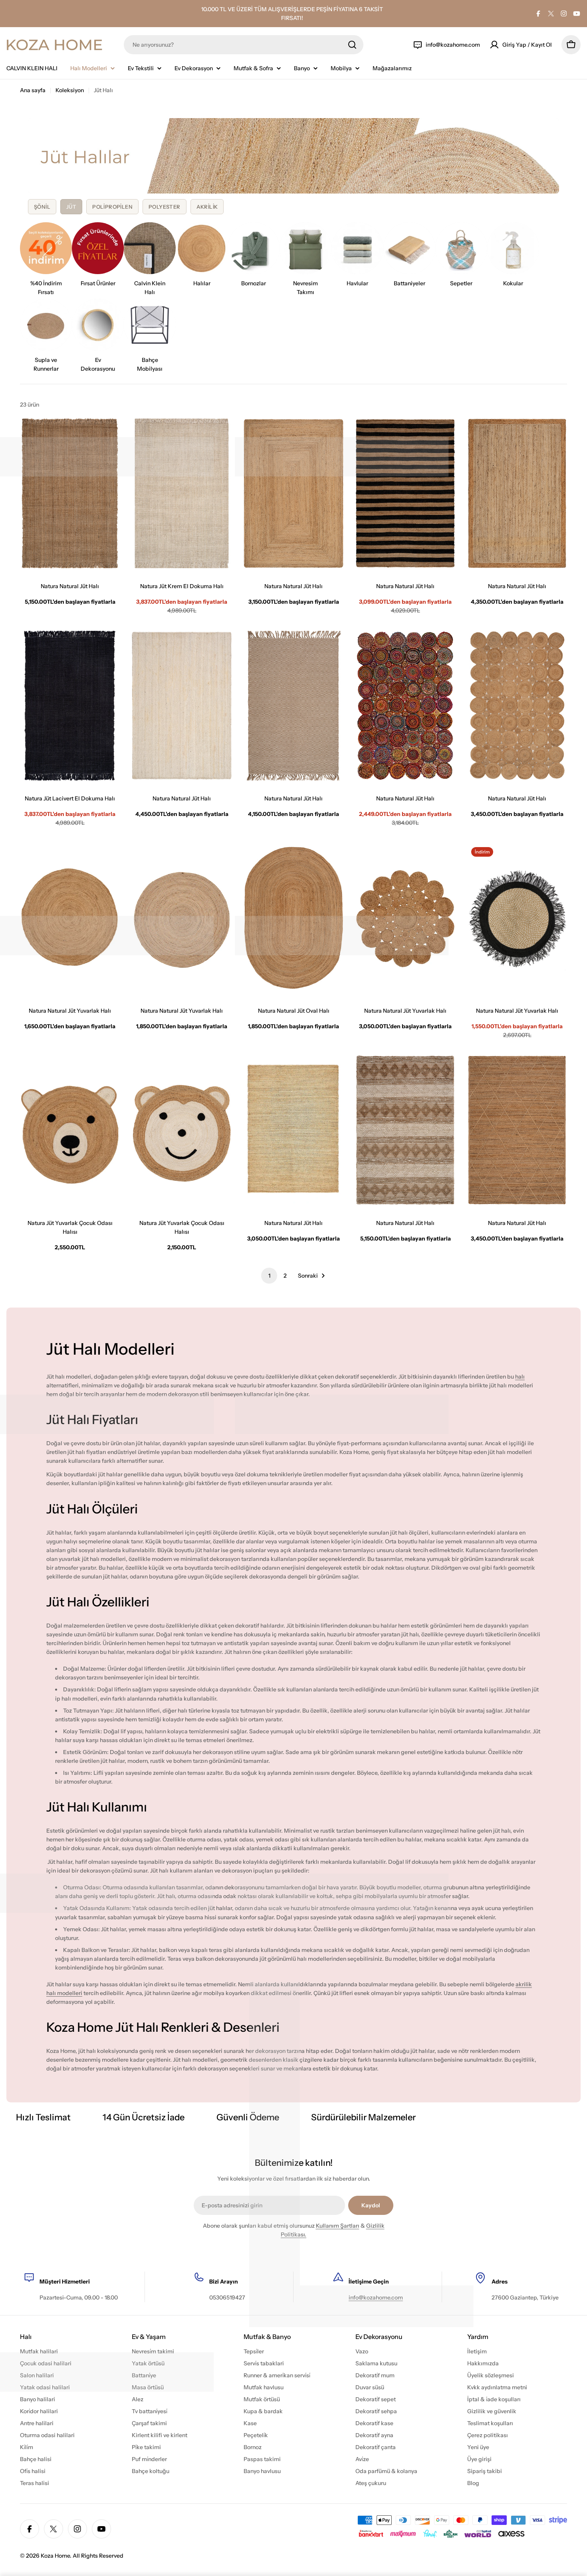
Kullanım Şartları (338, 2226)
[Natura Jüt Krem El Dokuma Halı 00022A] (182, 493)
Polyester (165, 207)
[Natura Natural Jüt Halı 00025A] (405, 1130)
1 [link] (269, 1276)
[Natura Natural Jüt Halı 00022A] (70, 493)
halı (520, 1377)
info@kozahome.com (376, 2297)
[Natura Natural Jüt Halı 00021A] (405, 493)
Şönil (42, 207)
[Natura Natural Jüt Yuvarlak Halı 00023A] (70, 918)
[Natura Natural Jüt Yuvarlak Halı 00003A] (405, 918)
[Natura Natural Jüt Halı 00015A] (293, 1130)
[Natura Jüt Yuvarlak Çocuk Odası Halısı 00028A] (182, 1130)
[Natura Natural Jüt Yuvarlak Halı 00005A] (517, 918)
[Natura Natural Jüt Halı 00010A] (293, 493)
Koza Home (55, 2556)
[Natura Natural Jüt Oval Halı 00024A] (293, 918)
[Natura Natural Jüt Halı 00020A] (517, 493)
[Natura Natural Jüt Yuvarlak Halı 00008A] (182, 918)
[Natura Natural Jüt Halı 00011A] (517, 706)
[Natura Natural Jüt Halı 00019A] (517, 1130)
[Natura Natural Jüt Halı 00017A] (293, 706)
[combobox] (244, 45)
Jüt (71, 207)
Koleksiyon (70, 90)
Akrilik (207, 207)
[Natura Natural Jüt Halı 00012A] (405, 706)
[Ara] (352, 45)
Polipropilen (112, 207)
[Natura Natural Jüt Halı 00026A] (182, 706)
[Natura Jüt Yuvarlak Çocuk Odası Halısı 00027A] (70, 1130)
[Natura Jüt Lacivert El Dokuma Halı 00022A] (70, 706)
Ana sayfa (33, 90)
